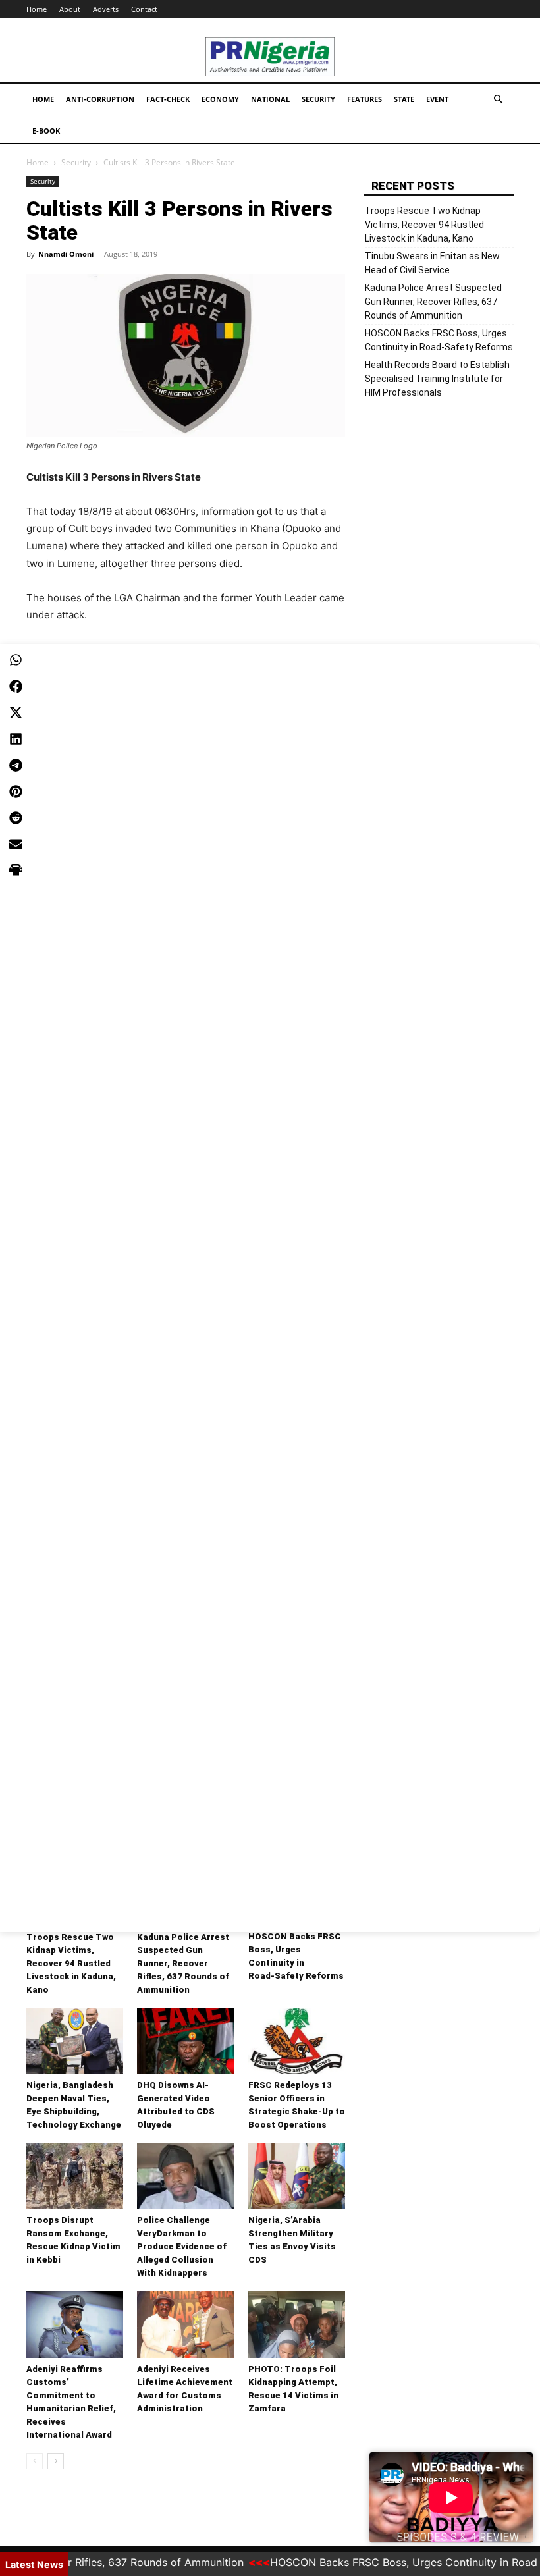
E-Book (46, 131)
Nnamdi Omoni (66, 254)
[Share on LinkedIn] (16, 739)
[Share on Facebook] (16, 686)
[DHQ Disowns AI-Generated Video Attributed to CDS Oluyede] (185, 2041)
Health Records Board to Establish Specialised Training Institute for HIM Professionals (437, 379)
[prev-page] (35, 2461)
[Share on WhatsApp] (16, 660)
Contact (144, 9)
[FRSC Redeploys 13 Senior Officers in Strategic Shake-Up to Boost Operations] (297, 2041)
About (70, 9)
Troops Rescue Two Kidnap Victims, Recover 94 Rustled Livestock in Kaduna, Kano (71, 1963)
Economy (220, 99)
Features (364, 99)
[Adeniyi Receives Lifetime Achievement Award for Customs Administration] (185, 2324)
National (270, 99)
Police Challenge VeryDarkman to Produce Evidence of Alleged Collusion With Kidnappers (182, 2246)
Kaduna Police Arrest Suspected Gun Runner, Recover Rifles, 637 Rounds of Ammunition (183, 1963)
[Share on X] (16, 712)
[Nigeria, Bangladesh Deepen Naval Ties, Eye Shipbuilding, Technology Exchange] (75, 2041)
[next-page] (56, 2461)
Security (318, 99)
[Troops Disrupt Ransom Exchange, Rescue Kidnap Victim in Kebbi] (75, 2176)
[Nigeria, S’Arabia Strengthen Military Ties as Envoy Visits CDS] (297, 2176)
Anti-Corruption (100, 99)
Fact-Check (168, 99)
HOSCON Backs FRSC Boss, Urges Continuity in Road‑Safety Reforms (439, 340)
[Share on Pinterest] (16, 792)
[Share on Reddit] (16, 818)
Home (37, 9)
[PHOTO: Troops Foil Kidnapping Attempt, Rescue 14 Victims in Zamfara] (297, 2324)
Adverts (106, 9)
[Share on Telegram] (16, 765)
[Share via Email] (16, 844)
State (404, 99)
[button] (498, 100)
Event (437, 99)
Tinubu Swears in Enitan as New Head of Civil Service (432, 263)
